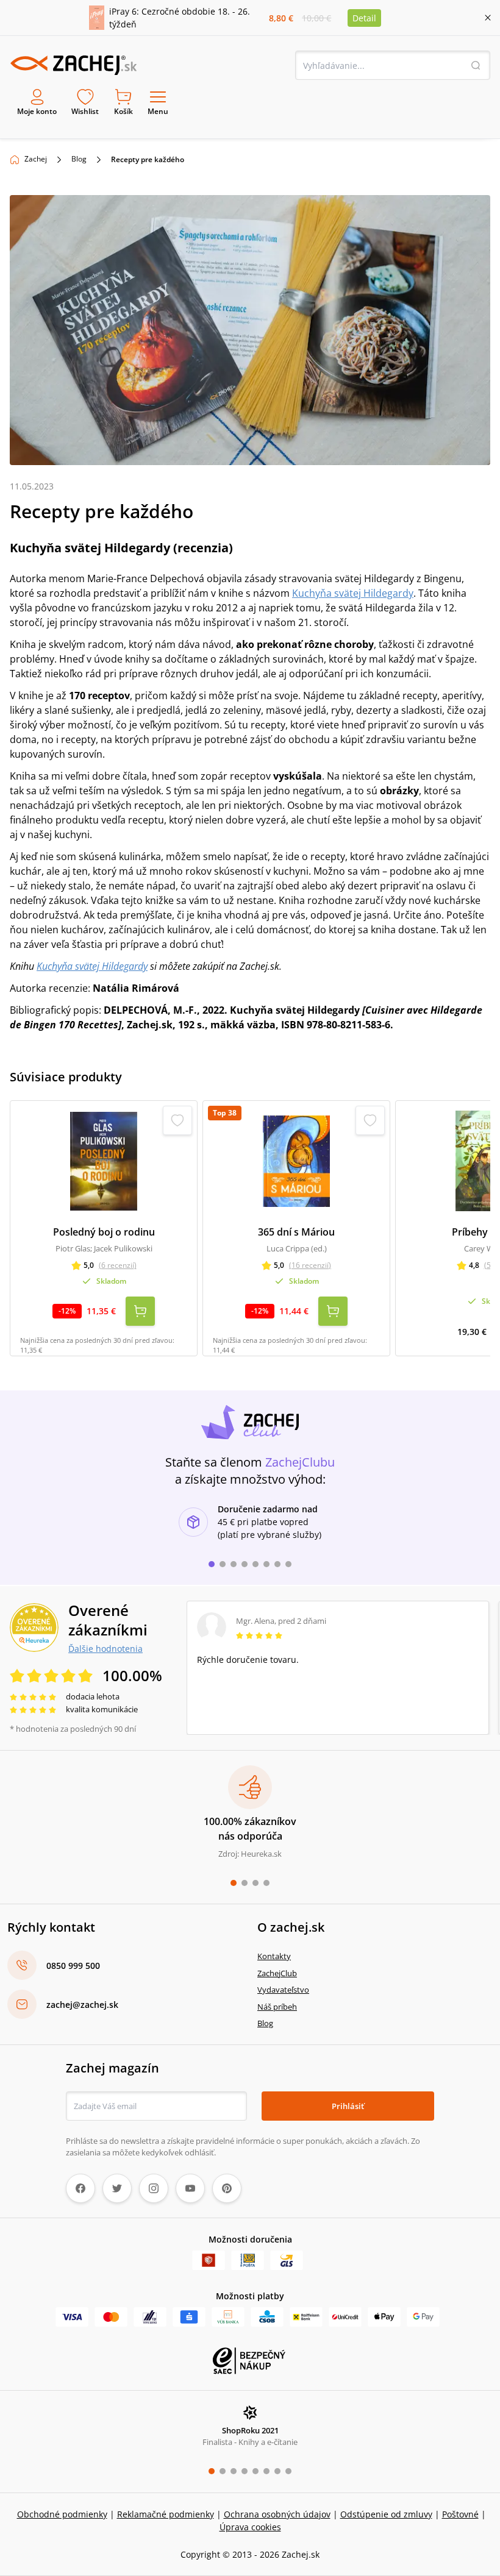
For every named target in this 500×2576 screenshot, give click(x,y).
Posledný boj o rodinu (104, 1232)
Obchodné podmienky (62, 2514)
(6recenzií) (118, 1265)
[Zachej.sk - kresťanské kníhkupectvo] (73, 65)
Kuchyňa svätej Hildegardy (353, 593)
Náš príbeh (277, 2007)
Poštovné (460, 2514)
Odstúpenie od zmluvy (386, 2514)
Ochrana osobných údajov (277, 2514)
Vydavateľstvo (283, 1990)
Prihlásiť (348, 2106)
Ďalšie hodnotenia (105, 1648)
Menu (158, 111)
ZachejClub (277, 1973)
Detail (364, 18)
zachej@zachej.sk (82, 2005)
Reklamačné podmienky (166, 2514)
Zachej (36, 159)
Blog (79, 159)
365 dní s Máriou (296, 1232)
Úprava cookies (250, 2527)
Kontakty (274, 1956)
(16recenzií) (310, 1265)
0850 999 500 (73, 1966)
